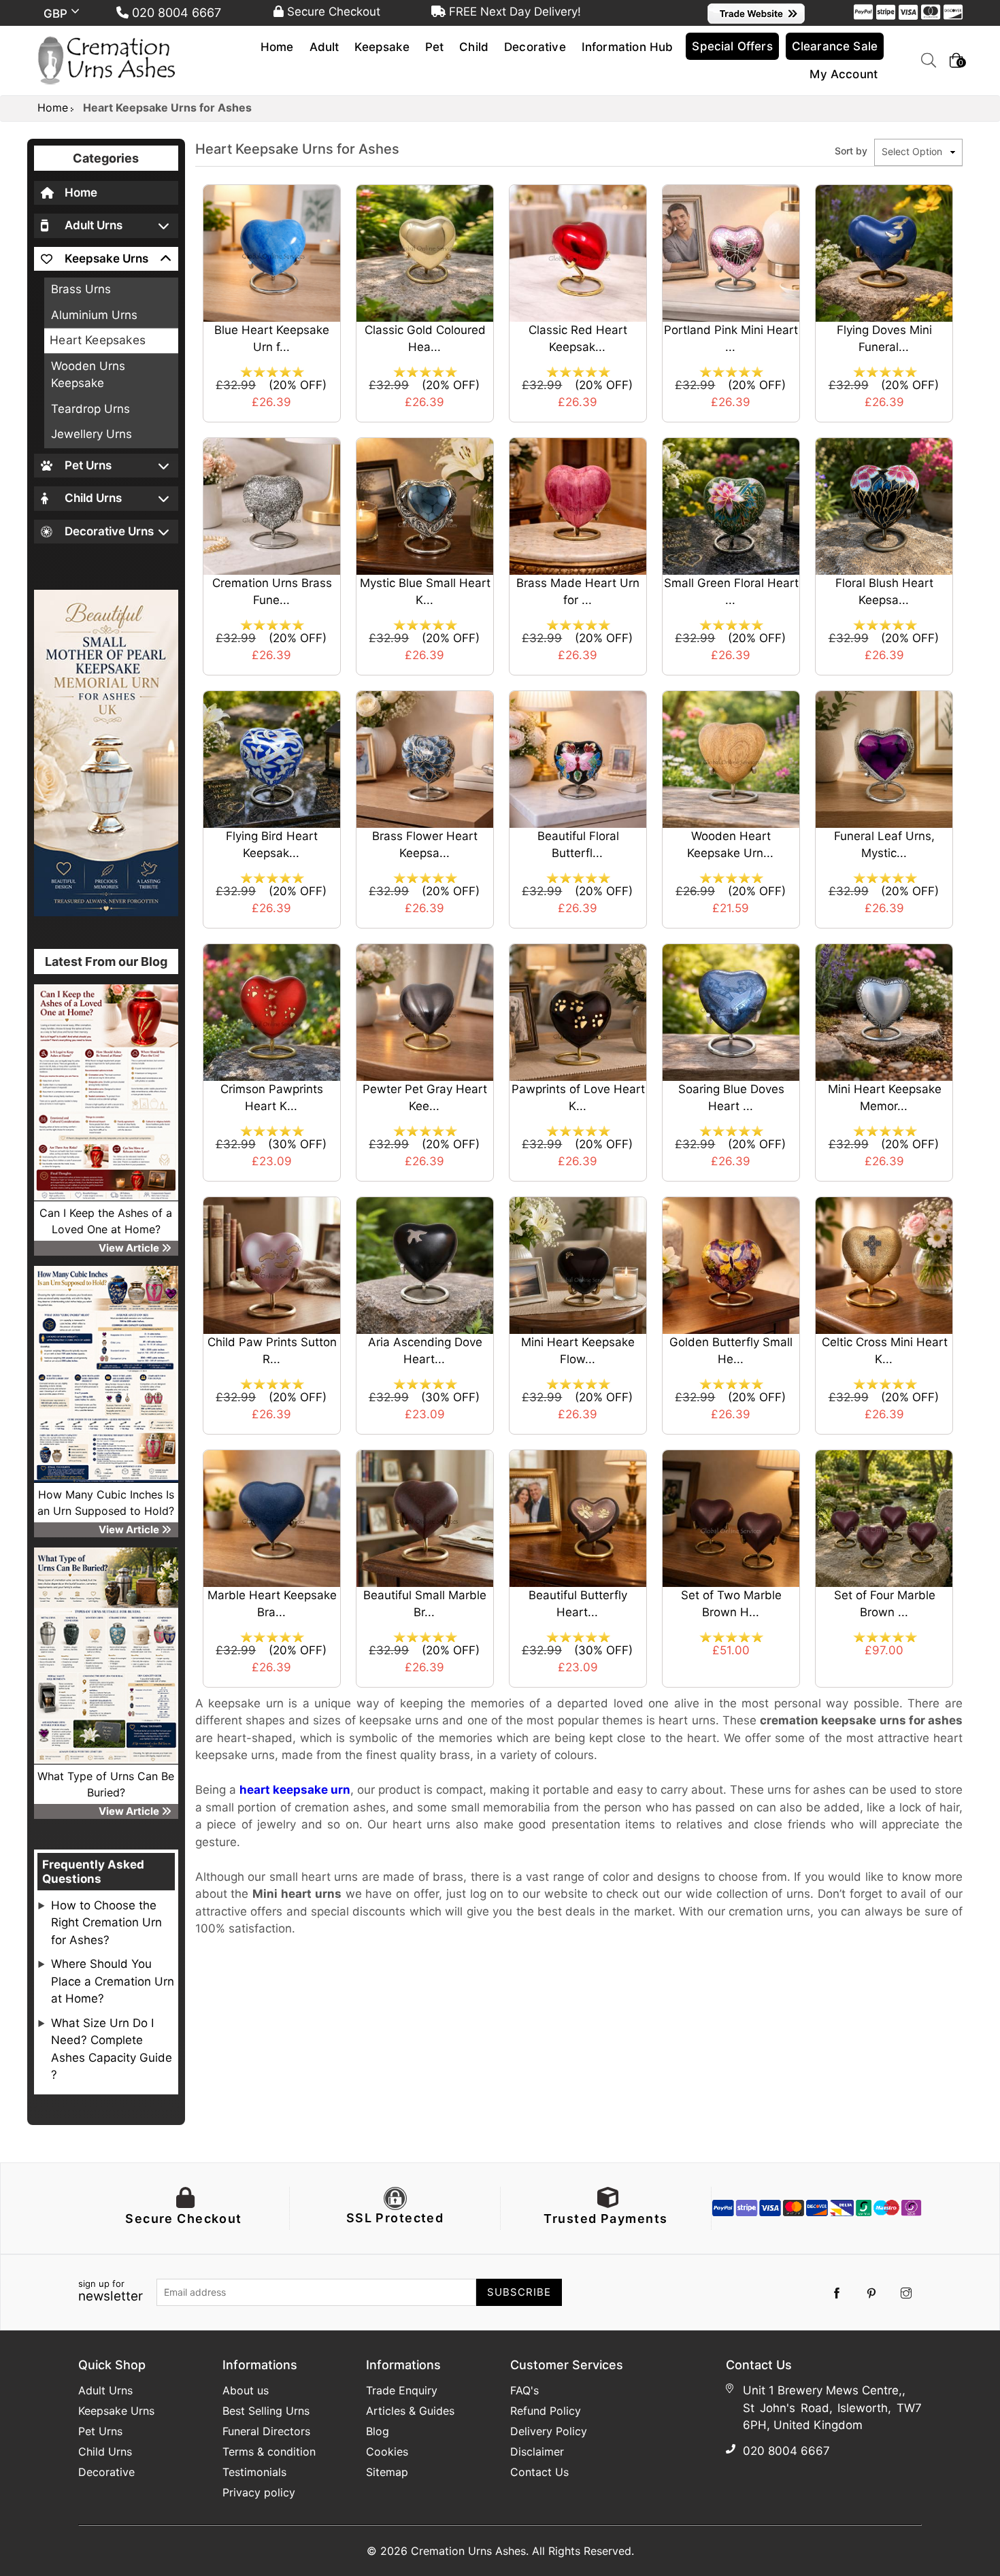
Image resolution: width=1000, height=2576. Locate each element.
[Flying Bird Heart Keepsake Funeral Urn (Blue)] (272, 758)
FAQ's (524, 2390)
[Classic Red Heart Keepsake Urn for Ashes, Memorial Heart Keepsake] (578, 252)
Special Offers (732, 46)
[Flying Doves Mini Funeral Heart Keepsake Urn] (884, 252)
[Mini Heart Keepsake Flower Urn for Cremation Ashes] (578, 1265)
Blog (378, 2431)
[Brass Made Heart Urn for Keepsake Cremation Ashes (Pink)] (578, 505)
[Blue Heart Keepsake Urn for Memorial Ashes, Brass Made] (272, 252)
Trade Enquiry (402, 2390)
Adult (324, 47)
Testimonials (254, 2472)
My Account (844, 74)
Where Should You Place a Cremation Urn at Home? (113, 1981)
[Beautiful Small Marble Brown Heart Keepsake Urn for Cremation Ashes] (425, 1518)
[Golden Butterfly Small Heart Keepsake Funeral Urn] (731, 1265)
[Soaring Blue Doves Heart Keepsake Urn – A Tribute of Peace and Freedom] (731, 1011)
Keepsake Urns (116, 2411)
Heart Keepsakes (98, 340)
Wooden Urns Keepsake (88, 375)
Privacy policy (259, 2492)
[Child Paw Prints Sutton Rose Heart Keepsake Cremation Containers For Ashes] (272, 1265)
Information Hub (628, 47)
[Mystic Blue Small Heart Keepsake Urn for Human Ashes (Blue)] (425, 505)
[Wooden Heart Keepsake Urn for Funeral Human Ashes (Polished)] (731, 758)
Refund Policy (546, 2411)
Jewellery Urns (91, 434)
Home (277, 47)
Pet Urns (100, 2431)
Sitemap (387, 2472)
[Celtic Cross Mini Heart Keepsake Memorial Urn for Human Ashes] (884, 1265)
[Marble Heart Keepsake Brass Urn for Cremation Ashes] (272, 1518)
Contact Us (539, 2472)
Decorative (535, 47)
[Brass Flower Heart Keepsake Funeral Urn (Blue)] (425, 758)
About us (246, 2390)
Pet (435, 47)
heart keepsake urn (295, 1790)
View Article (130, 1248)
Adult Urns (105, 2390)
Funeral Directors (266, 2431)
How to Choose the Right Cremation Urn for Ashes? (106, 1923)
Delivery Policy (549, 2431)
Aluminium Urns (94, 315)
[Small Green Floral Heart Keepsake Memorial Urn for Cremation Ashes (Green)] (731, 505)
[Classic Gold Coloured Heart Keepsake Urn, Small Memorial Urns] (425, 252)
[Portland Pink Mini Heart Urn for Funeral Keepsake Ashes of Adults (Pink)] (731, 252)
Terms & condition (269, 2452)
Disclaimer (537, 2452)
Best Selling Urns (266, 2411)
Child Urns (105, 2452)
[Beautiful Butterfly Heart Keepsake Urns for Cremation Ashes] (578, 1518)
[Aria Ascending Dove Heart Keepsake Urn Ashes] (425, 1265)
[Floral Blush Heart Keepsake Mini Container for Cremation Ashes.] (884, 505)
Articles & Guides (410, 2411)
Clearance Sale (835, 46)
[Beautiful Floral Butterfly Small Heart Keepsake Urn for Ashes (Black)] (578, 758)
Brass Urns (81, 289)
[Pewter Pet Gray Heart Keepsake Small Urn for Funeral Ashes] (425, 1011)
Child (474, 47)
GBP (57, 14)
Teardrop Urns (90, 409)
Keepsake (382, 47)
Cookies (387, 2452)
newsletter (111, 2292)
